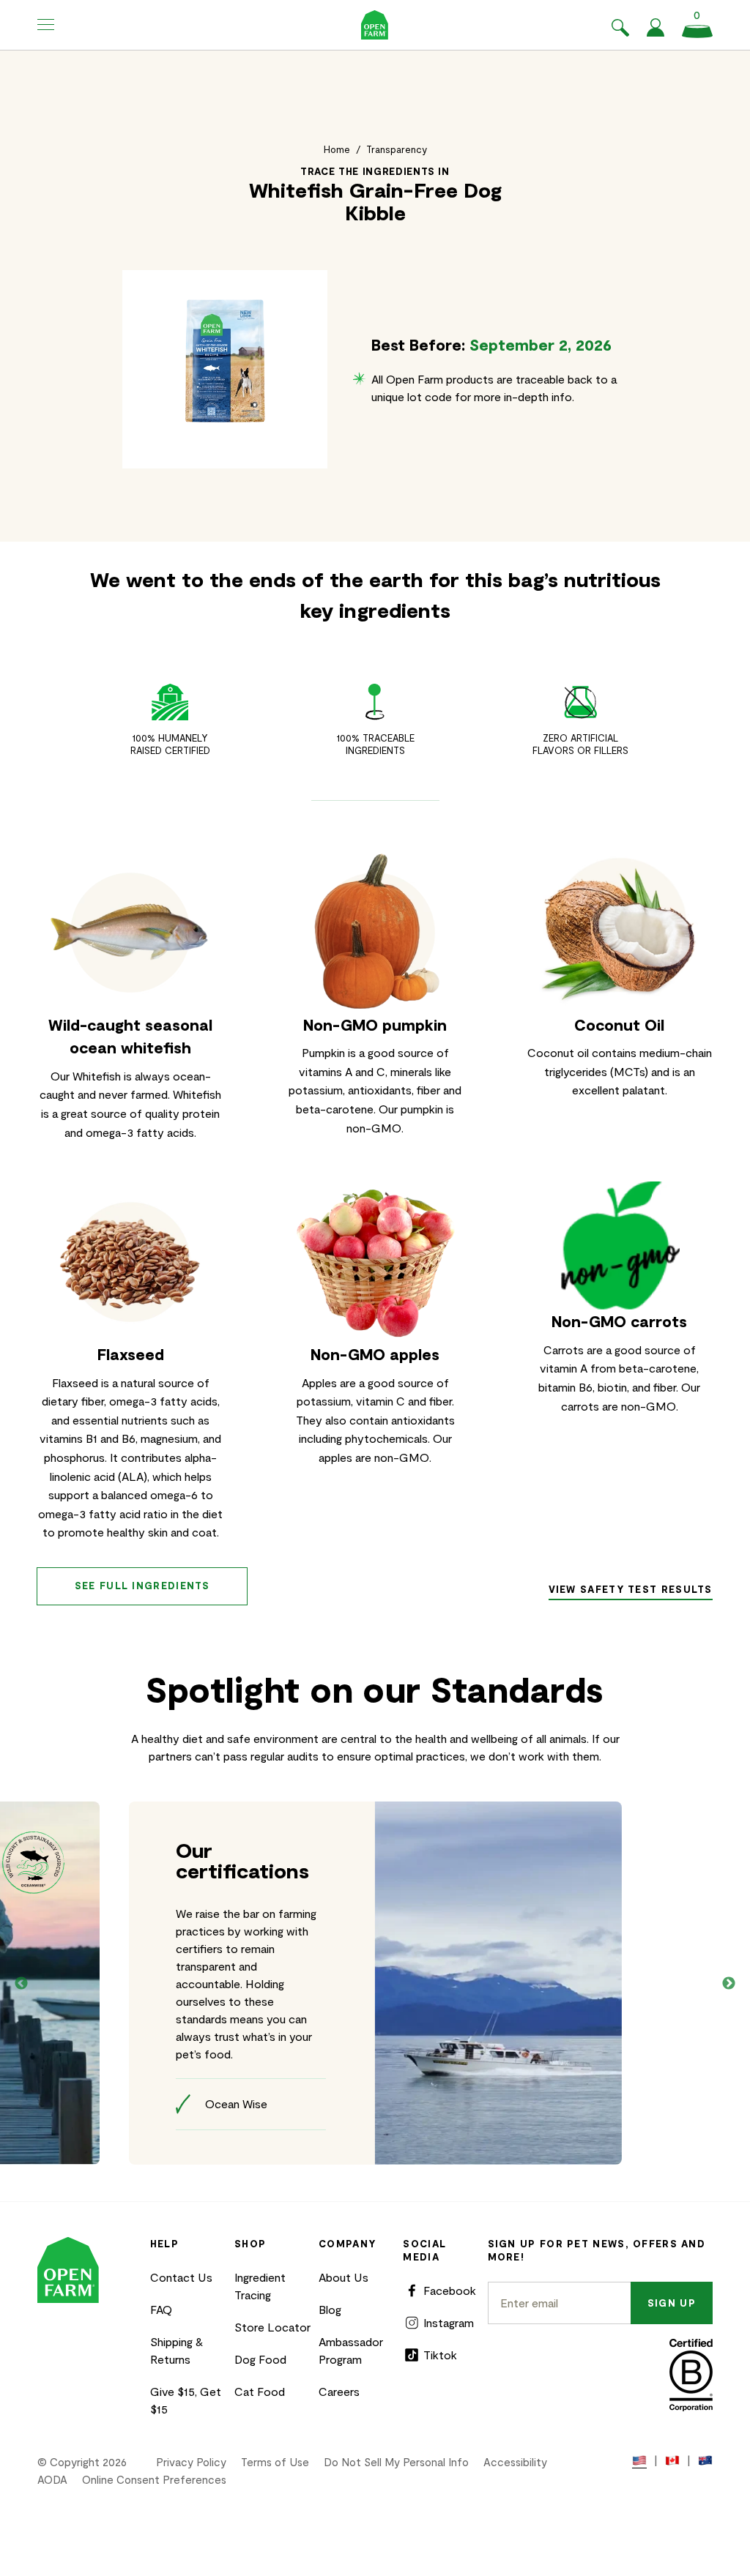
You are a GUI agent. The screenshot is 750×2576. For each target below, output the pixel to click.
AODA (52, 2479)
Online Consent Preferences (154, 2479)
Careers (339, 2391)
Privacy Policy (191, 2462)
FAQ (161, 2309)
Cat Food (260, 2391)
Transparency (397, 149)
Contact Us (181, 2277)
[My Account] (656, 32)
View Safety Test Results (631, 1589)
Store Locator (272, 2327)
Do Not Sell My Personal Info (396, 2462)
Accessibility (515, 2462)
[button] (46, 25)
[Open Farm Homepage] (375, 25)
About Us (344, 2277)
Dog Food (260, 2359)
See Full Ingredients (142, 1586)
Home (337, 149)
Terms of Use (275, 2462)
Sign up (672, 2303)
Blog (330, 2309)
